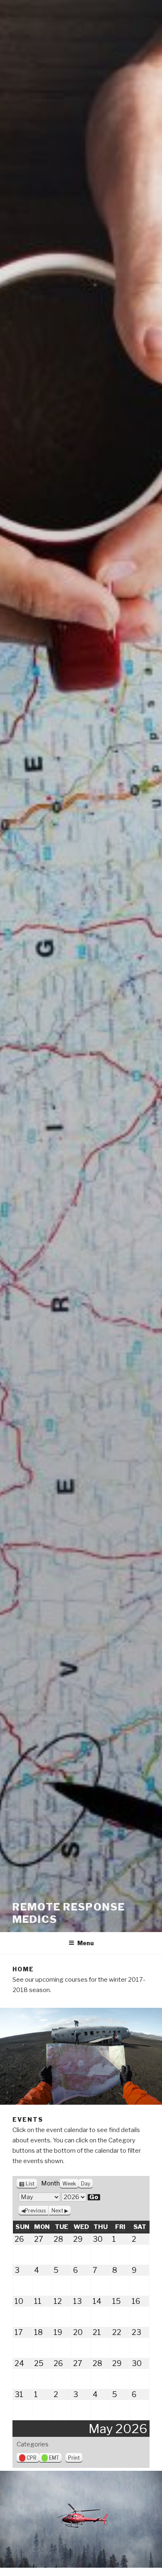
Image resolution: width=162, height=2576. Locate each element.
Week (69, 2184)
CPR (32, 2458)
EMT (54, 2458)
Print (75, 2458)
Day (86, 2184)
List (30, 2184)
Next (57, 2211)
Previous (35, 2211)
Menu (86, 1943)
